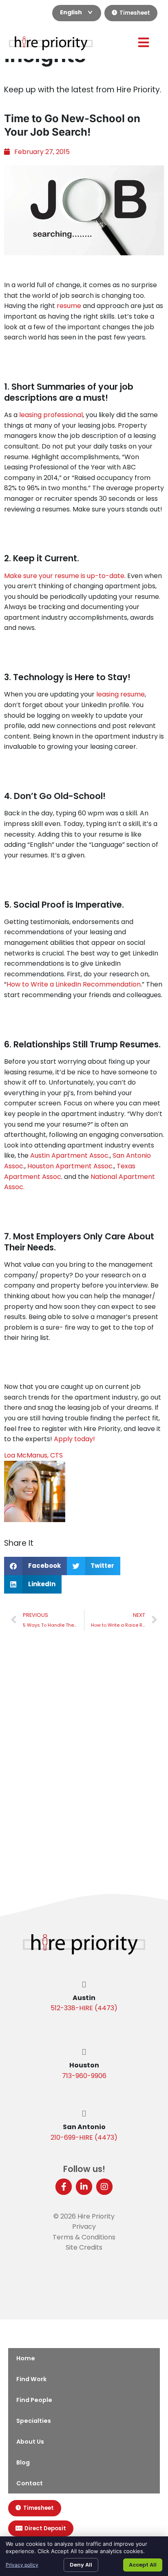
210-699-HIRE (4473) (84, 2137)
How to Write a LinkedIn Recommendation (74, 984)
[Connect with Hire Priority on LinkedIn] (84, 2187)
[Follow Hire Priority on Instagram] (104, 2187)
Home (26, 2358)
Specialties (34, 2421)
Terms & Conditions (84, 2237)
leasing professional (51, 415)
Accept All (143, 2565)
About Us (30, 2442)
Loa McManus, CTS (33, 1455)
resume (69, 306)
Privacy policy (22, 2565)
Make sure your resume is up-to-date (64, 576)
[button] (35, 1566)
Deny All (81, 2565)
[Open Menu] (144, 42)
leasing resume (120, 694)
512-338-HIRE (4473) (84, 2008)
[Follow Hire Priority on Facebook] (64, 2187)
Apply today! (74, 1439)
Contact (30, 2483)
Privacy (84, 2227)
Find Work (31, 2379)
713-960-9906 (84, 2076)
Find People (34, 2400)
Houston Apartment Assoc (70, 1166)
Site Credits (84, 2247)
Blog (23, 2462)
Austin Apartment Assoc (69, 1155)
